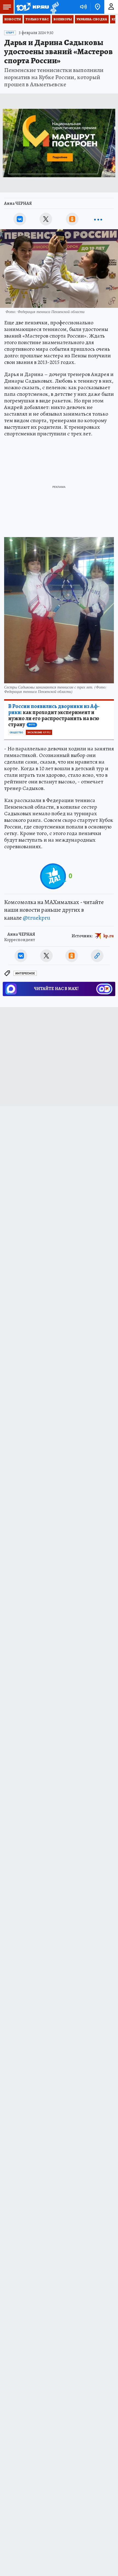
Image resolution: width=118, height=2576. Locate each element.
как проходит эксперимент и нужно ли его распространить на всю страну (54, 715)
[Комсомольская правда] (32, 7)
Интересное (25, 973)
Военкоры (63, 19)
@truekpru (36, 918)
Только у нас (37, 19)
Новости (13, 19)
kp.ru (109, 936)
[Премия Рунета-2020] (54, 7)
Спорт (10, 33)
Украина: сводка (92, 19)
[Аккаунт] (111, 7)
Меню (7, 7)
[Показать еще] (98, 219)
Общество (16, 733)
